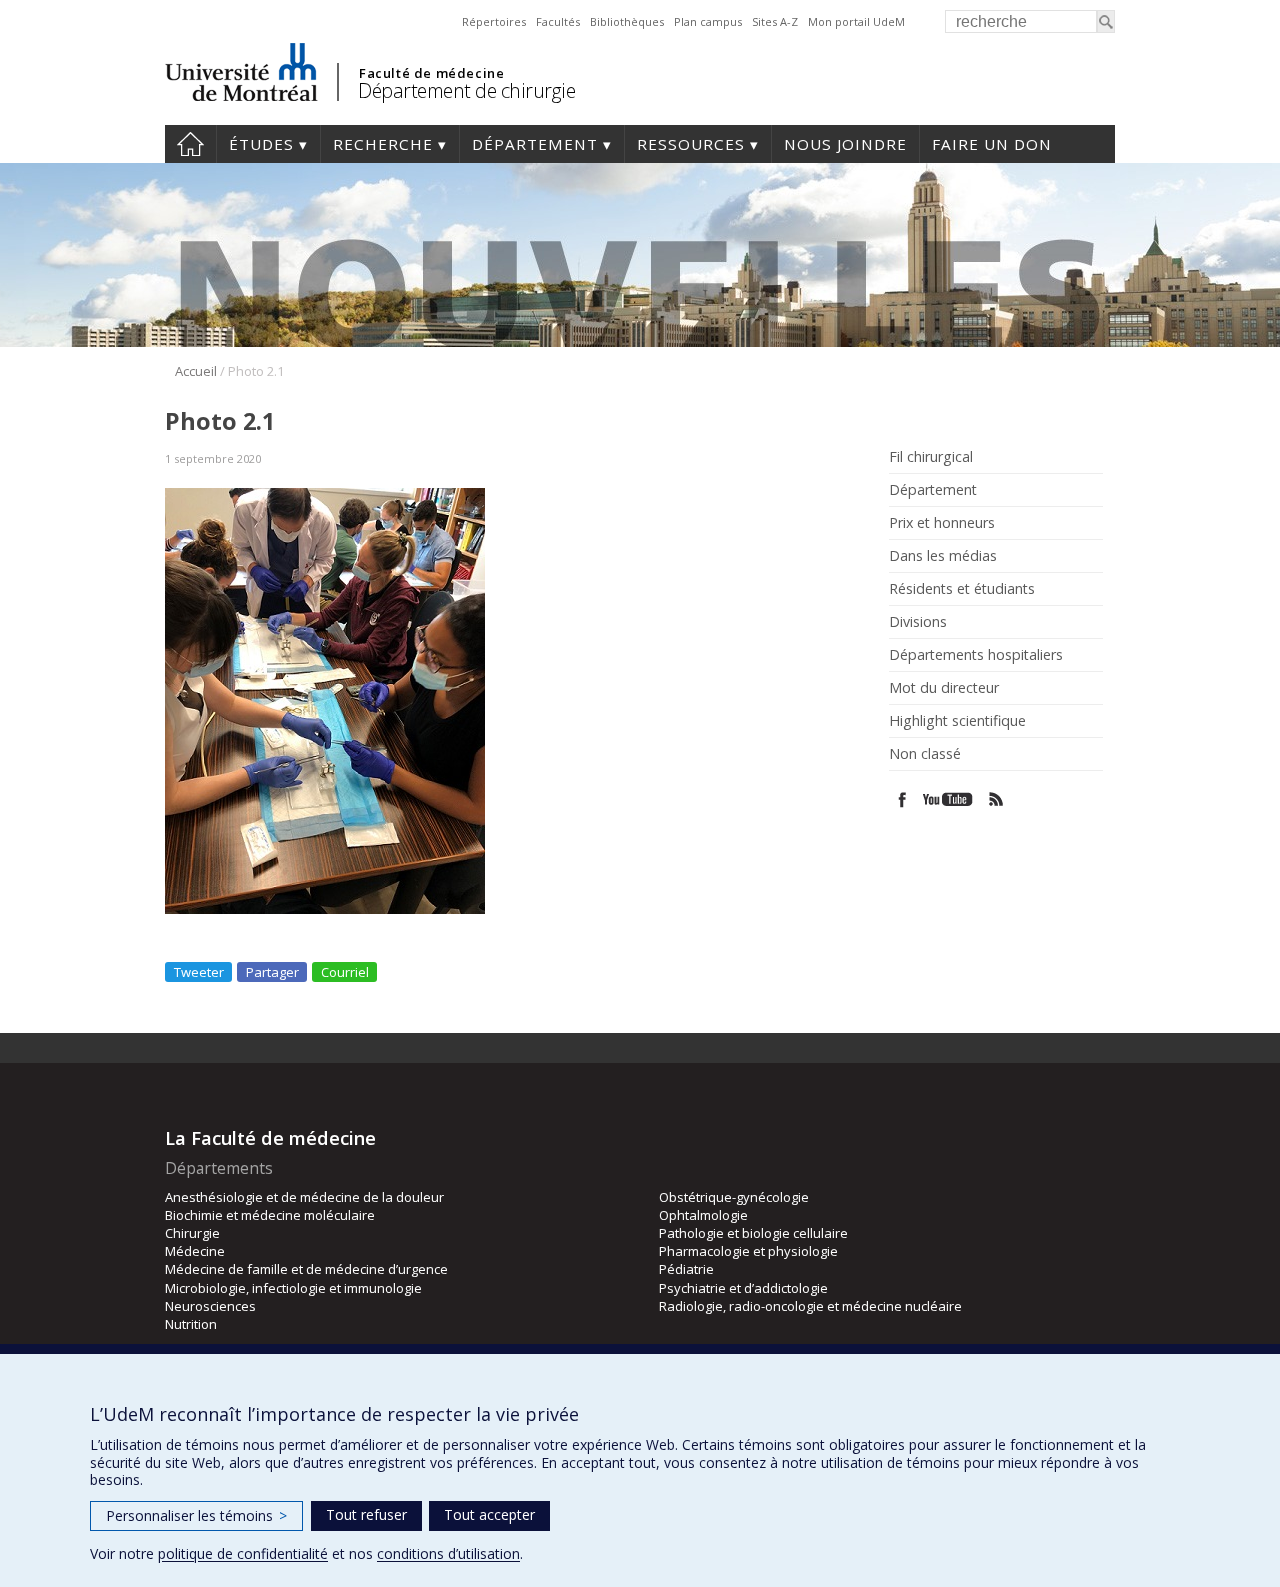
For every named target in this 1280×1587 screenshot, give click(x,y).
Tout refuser (366, 1514)
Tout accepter (489, 1514)
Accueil (196, 371)
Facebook (902, 799)
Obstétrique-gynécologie (734, 1197)
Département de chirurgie (466, 90)
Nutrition (191, 1324)
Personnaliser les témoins (196, 1515)
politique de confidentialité (243, 1553)
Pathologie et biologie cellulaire (753, 1233)
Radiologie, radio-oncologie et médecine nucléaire (810, 1306)
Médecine (195, 1251)
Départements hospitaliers (976, 655)
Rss (996, 799)
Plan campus (708, 21)
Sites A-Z (775, 21)
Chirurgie (192, 1233)
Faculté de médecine (431, 73)
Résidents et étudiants (962, 589)
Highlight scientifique (957, 721)
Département (535, 144)
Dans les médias (943, 556)
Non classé (925, 754)
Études (261, 144)
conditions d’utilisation (448, 1553)
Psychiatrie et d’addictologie (743, 1288)
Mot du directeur (944, 688)
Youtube (949, 799)
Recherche (383, 144)
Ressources (691, 144)
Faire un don (992, 144)
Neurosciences (210, 1306)
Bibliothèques (627, 21)
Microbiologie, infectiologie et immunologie (293, 1288)
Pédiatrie (686, 1269)
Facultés (558, 21)
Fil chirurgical (931, 457)
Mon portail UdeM (856, 21)
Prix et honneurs (942, 523)
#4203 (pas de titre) (190, 144)
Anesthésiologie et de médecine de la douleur (304, 1197)
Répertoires (494, 21)
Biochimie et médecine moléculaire (270, 1215)
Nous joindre (845, 144)
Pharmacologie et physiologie (748, 1251)
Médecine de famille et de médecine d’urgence (306, 1269)
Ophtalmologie (703, 1215)
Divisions (918, 622)
